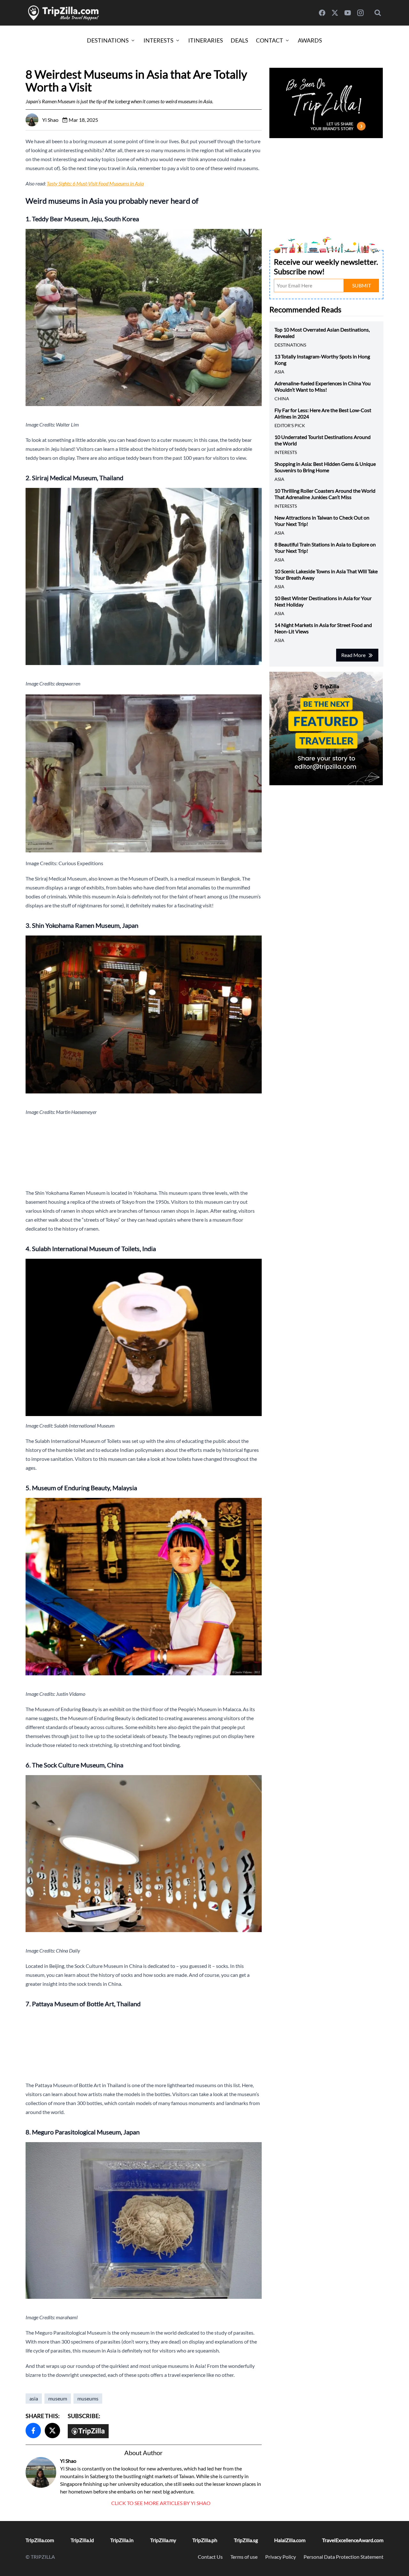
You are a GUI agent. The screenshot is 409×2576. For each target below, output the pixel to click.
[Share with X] (52, 2431)
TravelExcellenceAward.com (353, 2540)
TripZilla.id (82, 2540)
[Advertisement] (144, 1152)
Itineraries (206, 40)
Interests (158, 40)
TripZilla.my (163, 2540)
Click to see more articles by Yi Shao (161, 2503)
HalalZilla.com (290, 2540)
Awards (310, 40)
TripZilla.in (122, 2540)
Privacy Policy (281, 2557)
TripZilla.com (40, 2540)
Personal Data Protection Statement (343, 2557)
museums (88, 2398)
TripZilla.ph (205, 2540)
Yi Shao (68, 2461)
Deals (239, 40)
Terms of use (244, 2557)
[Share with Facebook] (33, 2431)
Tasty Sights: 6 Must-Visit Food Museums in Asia (95, 183)
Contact (270, 40)
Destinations (108, 40)
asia (34, 2398)
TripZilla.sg (246, 2540)
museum (58, 2398)
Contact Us (210, 2557)
